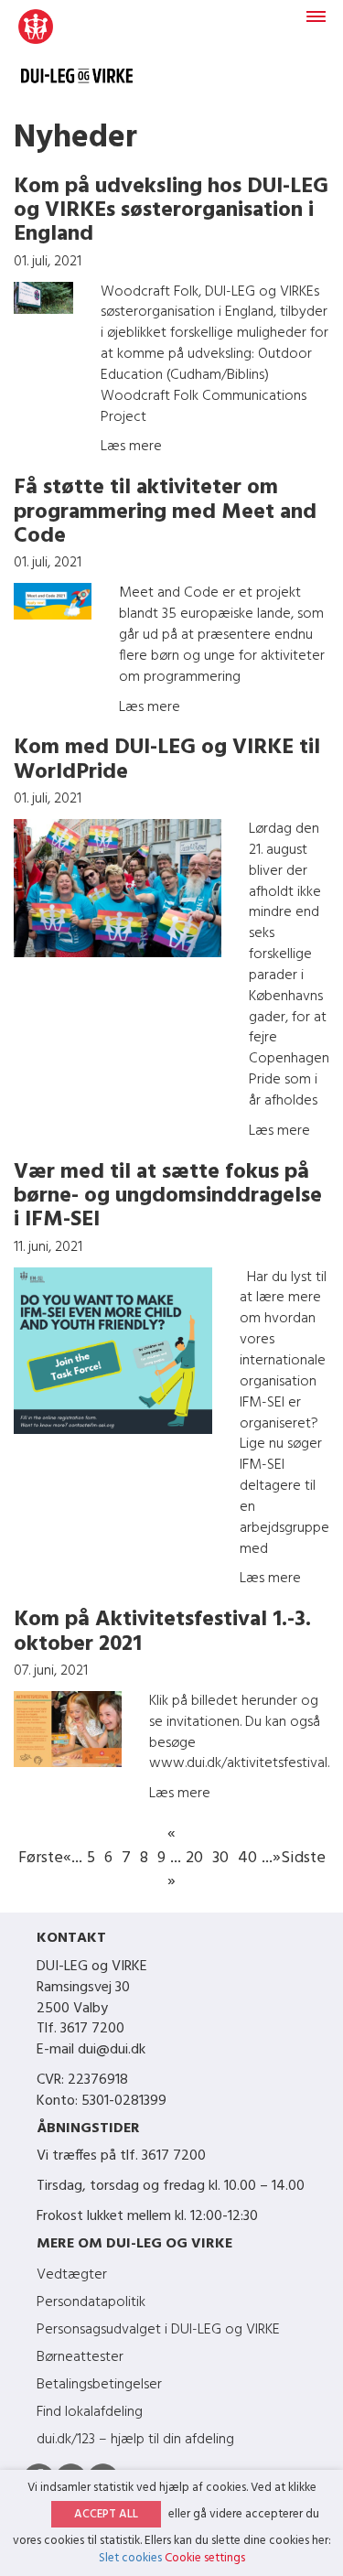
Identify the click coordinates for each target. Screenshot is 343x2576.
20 (194, 1858)
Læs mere (131, 447)
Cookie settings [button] (205, 2558)
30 (220, 1858)
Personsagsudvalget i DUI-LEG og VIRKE (158, 2330)
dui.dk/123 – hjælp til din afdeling (135, 2440)
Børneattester (80, 2357)
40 (247, 1858)
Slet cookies (130, 2558)
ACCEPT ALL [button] (106, 2514)
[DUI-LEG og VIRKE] (77, 55)
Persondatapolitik (91, 2302)
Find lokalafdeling (90, 2412)
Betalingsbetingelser (99, 2385)
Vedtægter (72, 2275)
